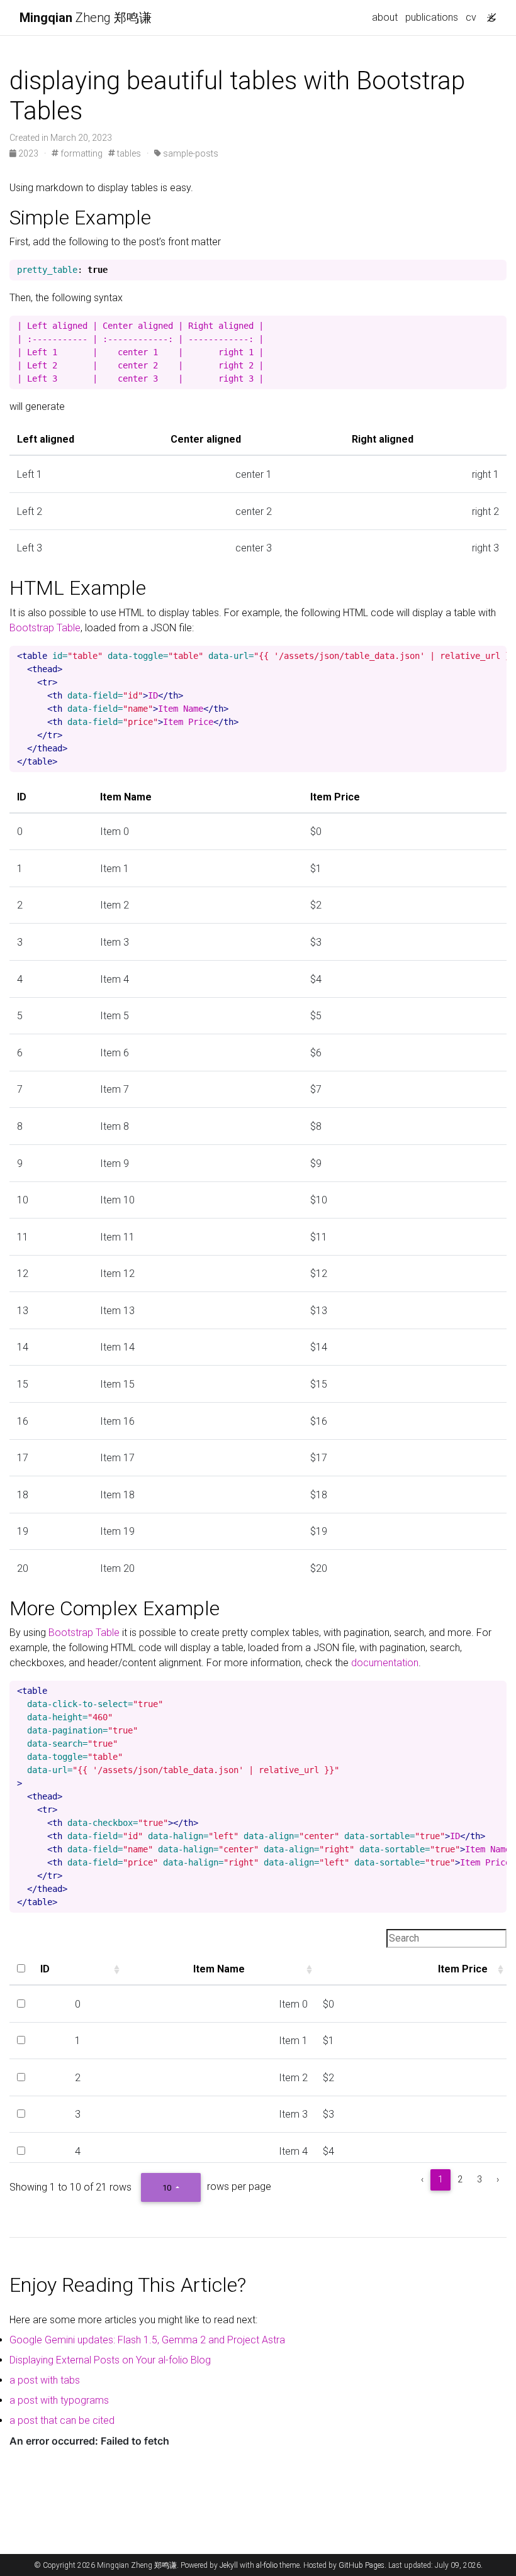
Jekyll (229, 2565)
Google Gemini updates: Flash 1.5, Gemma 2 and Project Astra (147, 2340)
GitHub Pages (362, 2565)
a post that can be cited (62, 2420)
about (385, 17)
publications (432, 17)
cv (471, 17)
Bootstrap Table (45, 628)
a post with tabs (45, 2380)
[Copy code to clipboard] (497, 270)
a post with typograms (59, 2400)
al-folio (267, 2565)
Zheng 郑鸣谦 (86, 18)
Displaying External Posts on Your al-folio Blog (110, 2360)
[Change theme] (488, 14)
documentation (385, 1663)
